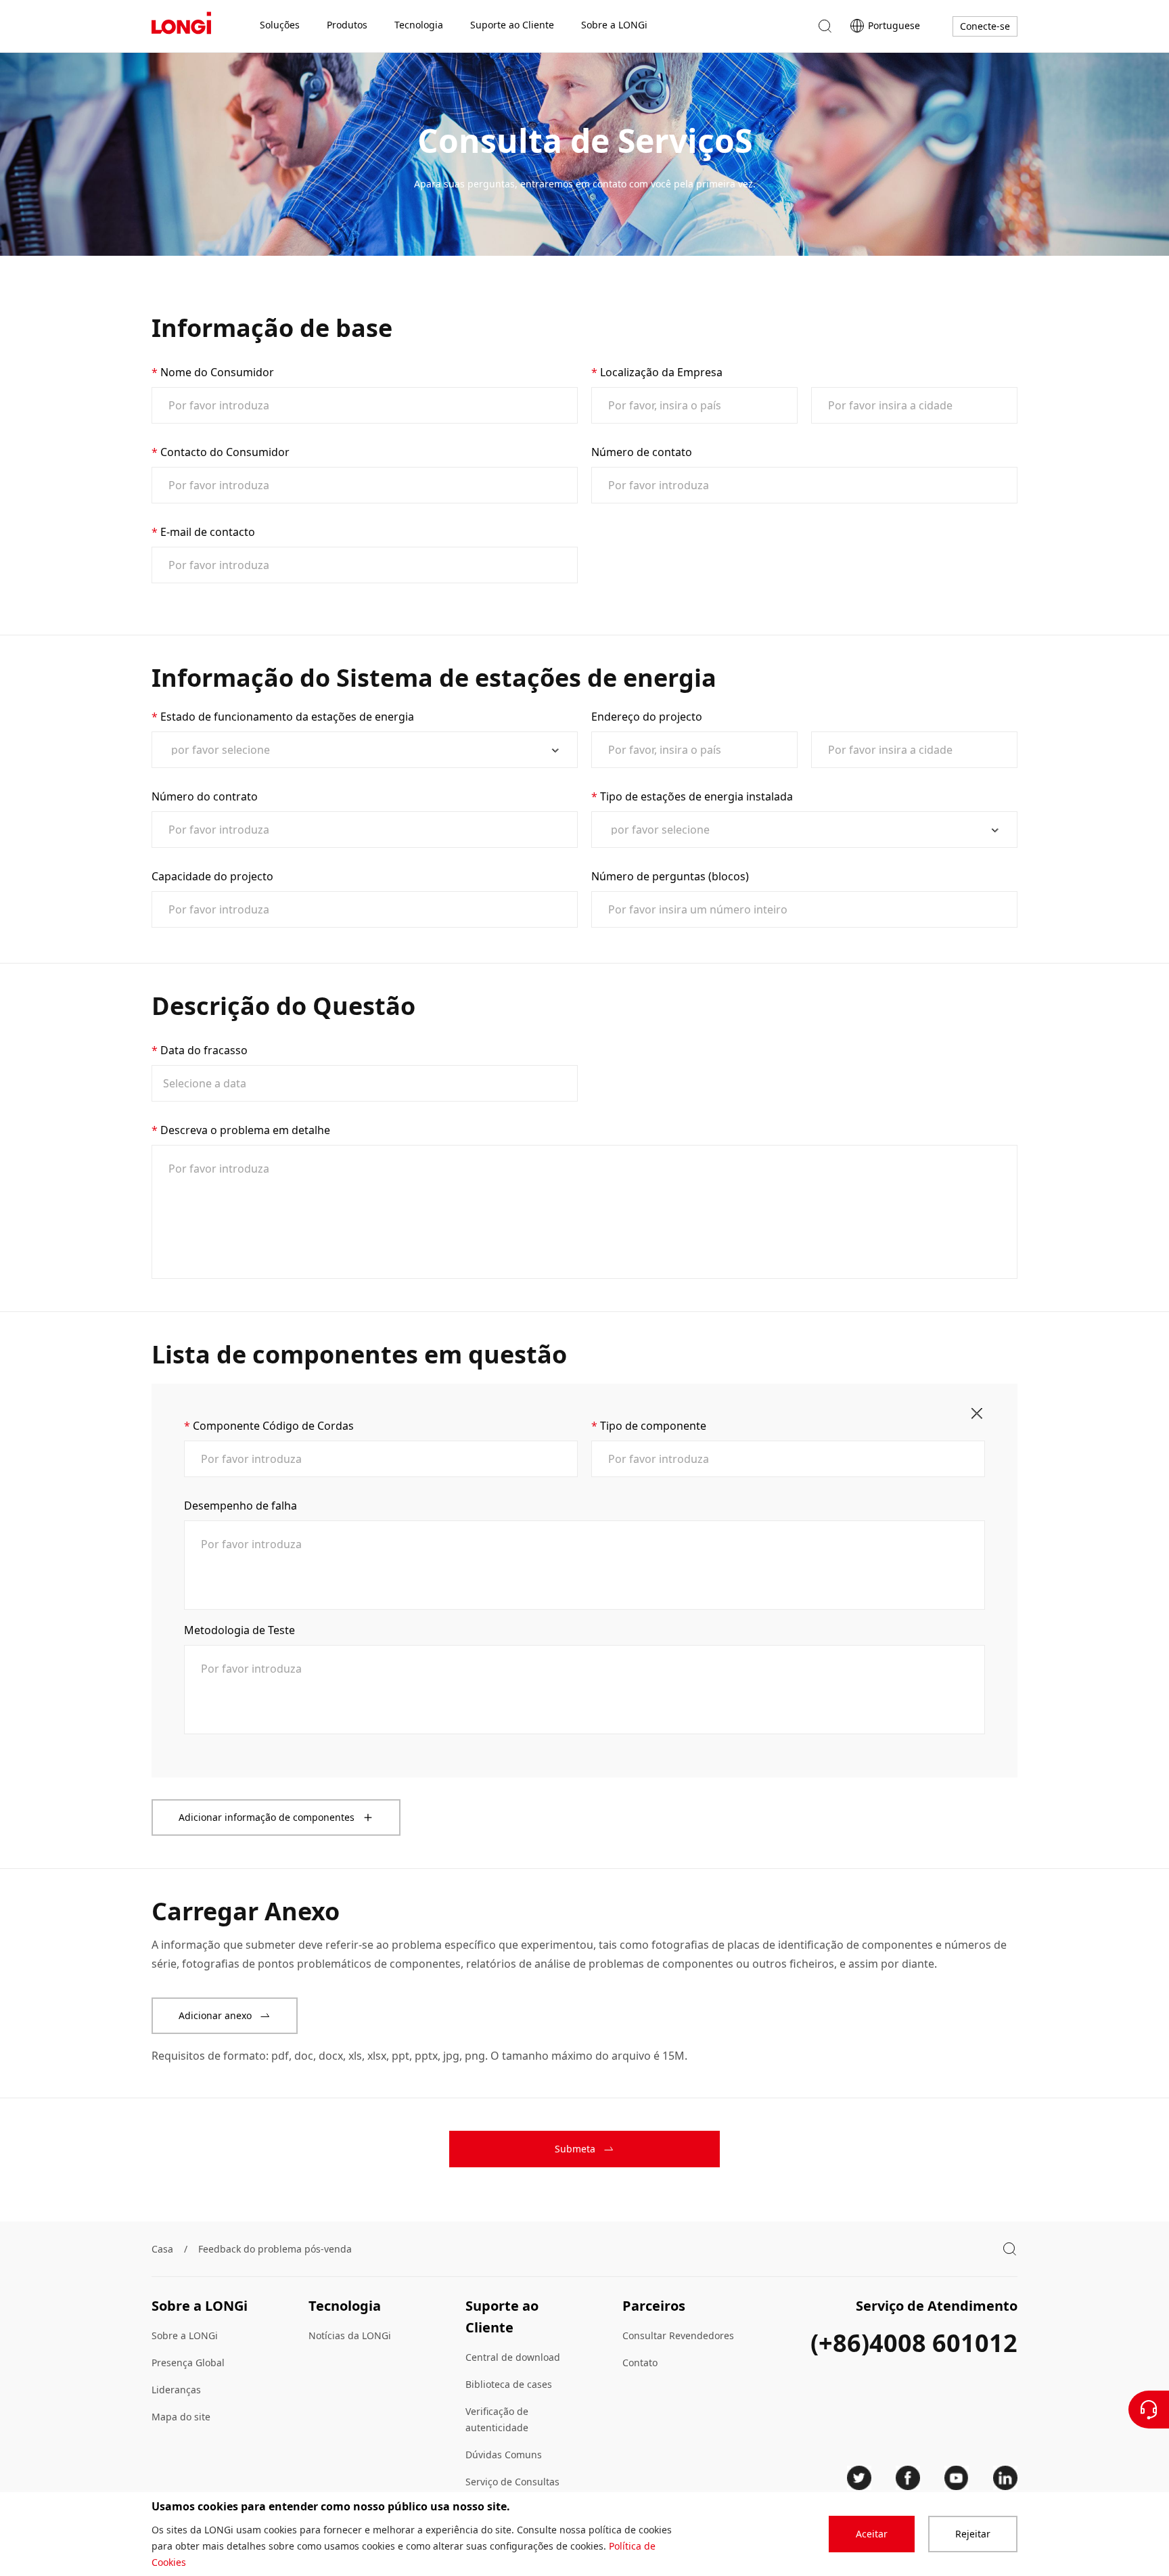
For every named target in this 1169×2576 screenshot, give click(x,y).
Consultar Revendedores (678, 2335)
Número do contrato (205, 796)
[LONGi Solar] (181, 26)
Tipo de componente (653, 1426)
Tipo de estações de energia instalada (696, 796)
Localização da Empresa (661, 372)
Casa (162, 2249)
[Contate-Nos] (1149, 2410)
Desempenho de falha (240, 1506)
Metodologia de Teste (239, 1630)
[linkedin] (1005, 2478)
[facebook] (908, 2478)
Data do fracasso (204, 1050)
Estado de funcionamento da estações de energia (287, 717)
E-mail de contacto (208, 532)
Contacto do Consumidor (225, 452)
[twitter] (859, 2478)
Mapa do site (181, 2417)
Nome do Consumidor (217, 372)
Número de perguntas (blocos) (670, 876)
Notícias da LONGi (350, 2335)
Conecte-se (985, 26)
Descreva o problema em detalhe (245, 1130)
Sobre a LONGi (185, 2335)
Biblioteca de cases (509, 2384)
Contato (640, 2363)
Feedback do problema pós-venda (275, 2249)
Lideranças (176, 2390)
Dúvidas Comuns (504, 2455)
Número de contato (642, 452)
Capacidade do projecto (212, 876)
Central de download (513, 2357)
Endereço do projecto (647, 717)
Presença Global (188, 2363)
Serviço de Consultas (512, 2482)
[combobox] (359, 750)
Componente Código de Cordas (273, 1426)
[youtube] (957, 2478)
